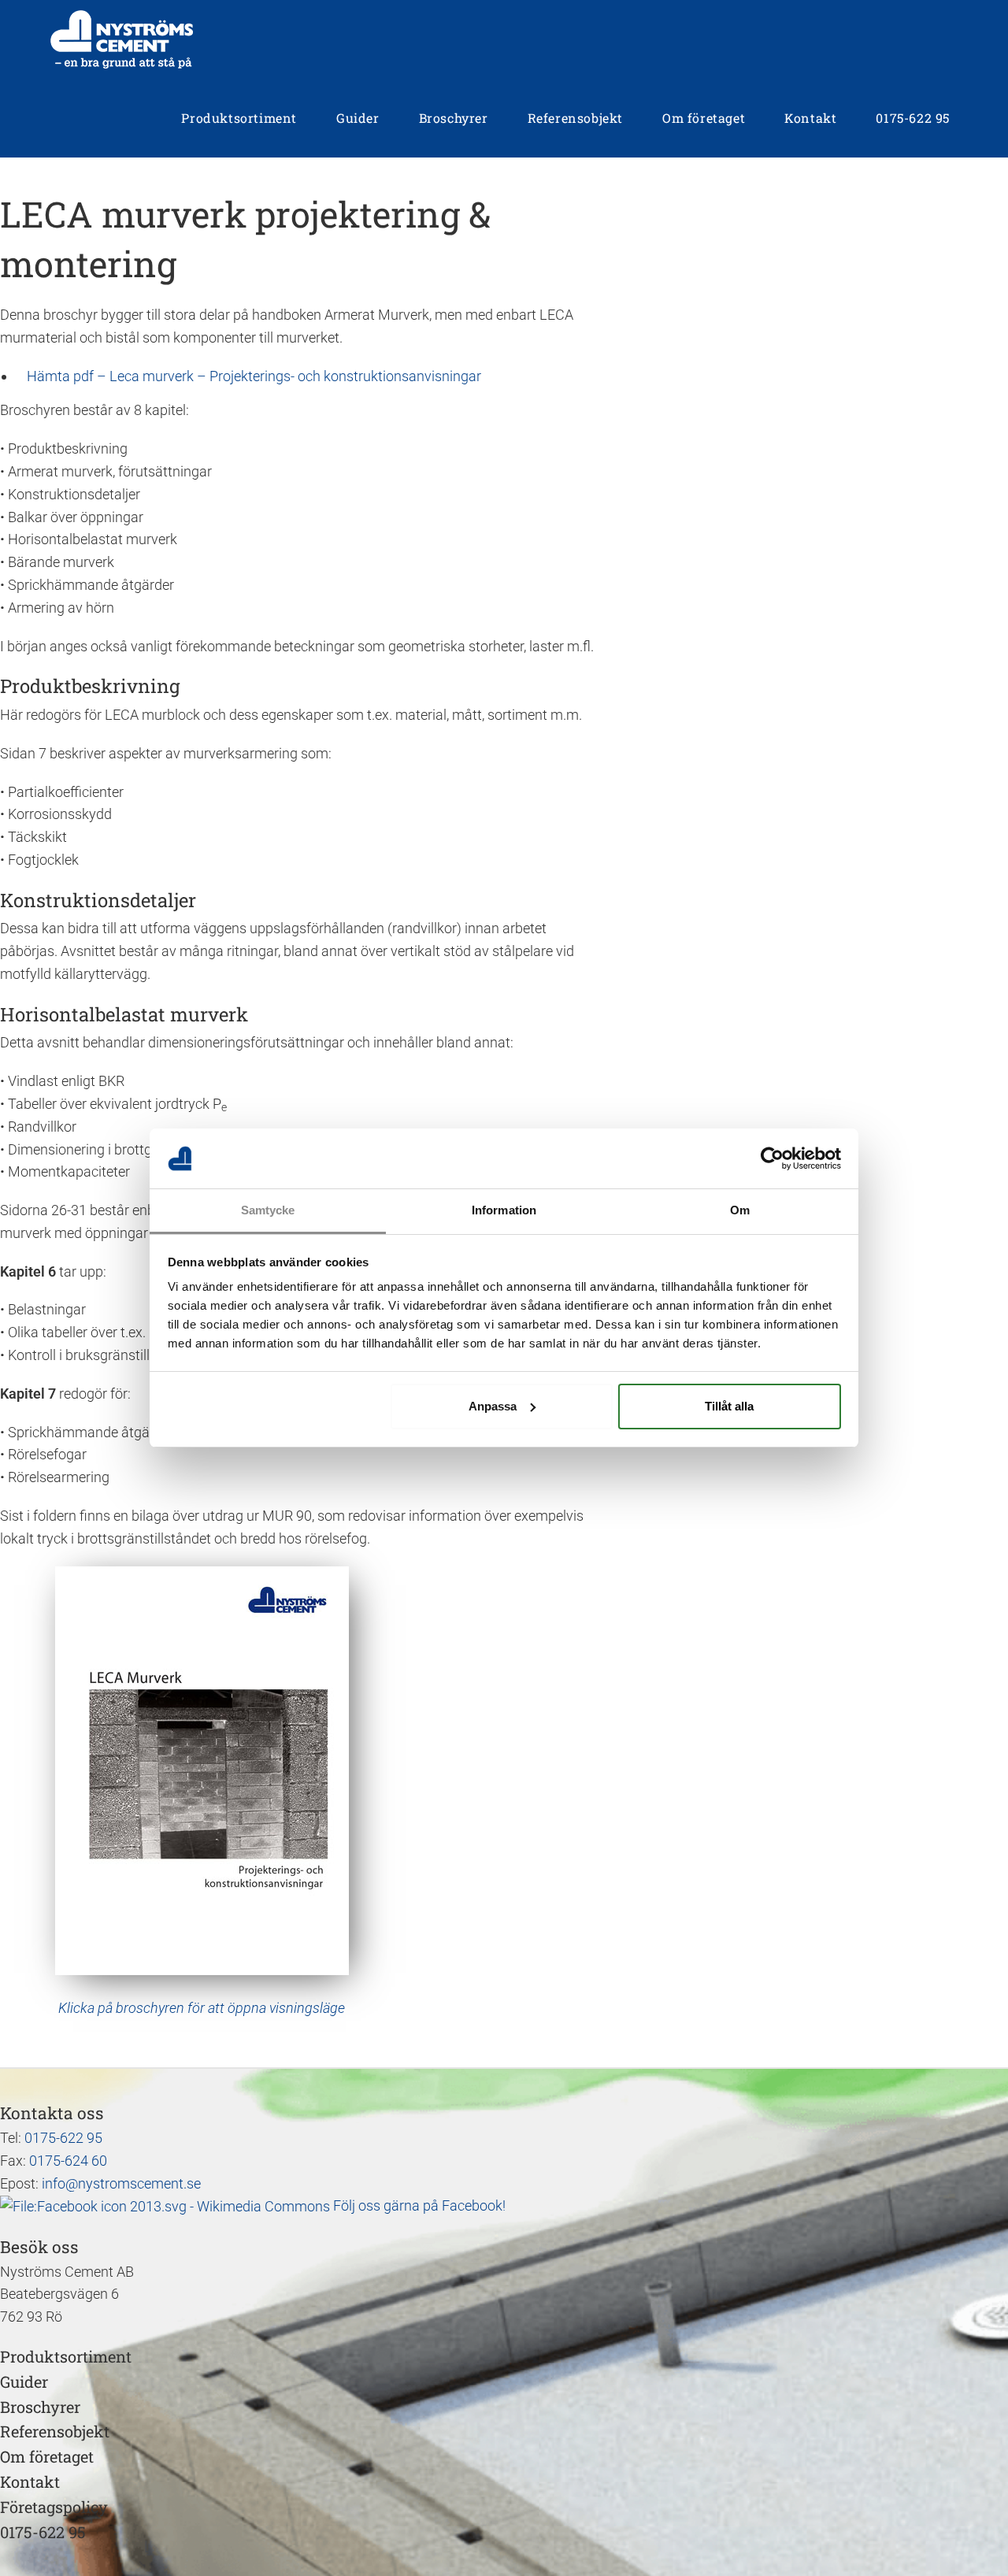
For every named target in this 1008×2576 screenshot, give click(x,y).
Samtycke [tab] (268, 1210)
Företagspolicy (54, 2507)
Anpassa (493, 1406)
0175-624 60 (68, 2161)
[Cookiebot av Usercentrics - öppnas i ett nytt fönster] (772, 1158)
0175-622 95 (63, 2138)
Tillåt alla (729, 1406)
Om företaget (47, 2456)
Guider (24, 2381)
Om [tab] (740, 1210)
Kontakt (30, 2481)
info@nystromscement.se (121, 2183)
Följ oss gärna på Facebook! (418, 2205)
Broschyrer (40, 2407)
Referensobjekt (55, 2431)
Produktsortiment (66, 2356)
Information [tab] (504, 1210)
